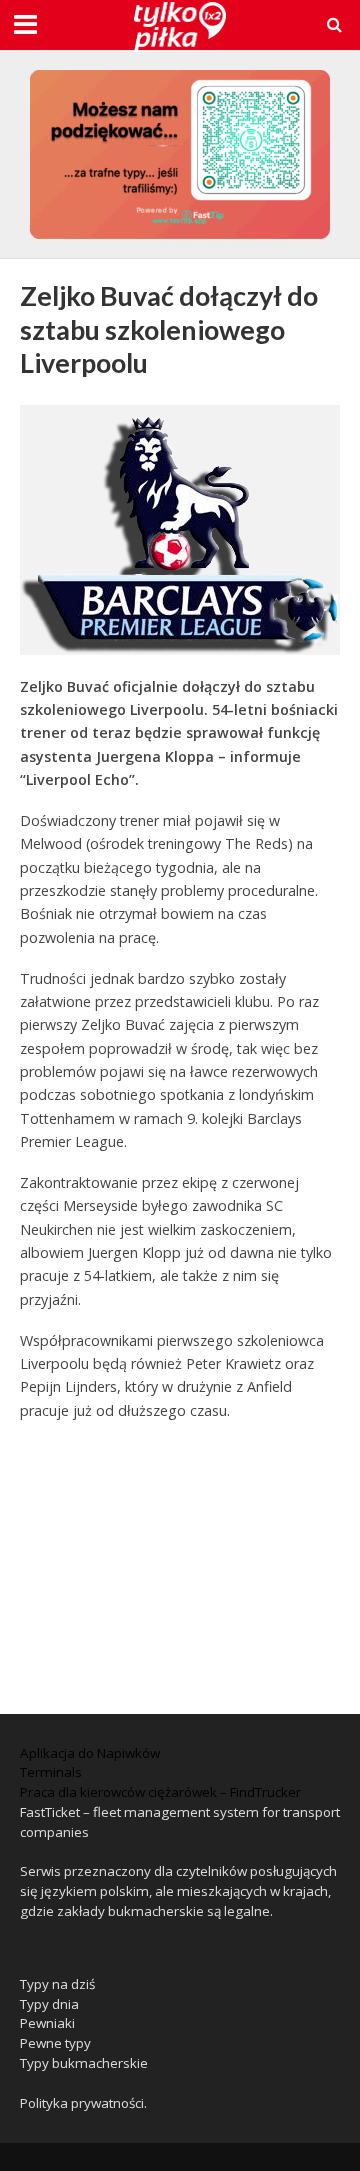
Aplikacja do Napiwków (90, 1753)
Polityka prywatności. (83, 2103)
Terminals (51, 1772)
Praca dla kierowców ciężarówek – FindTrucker (160, 1792)
